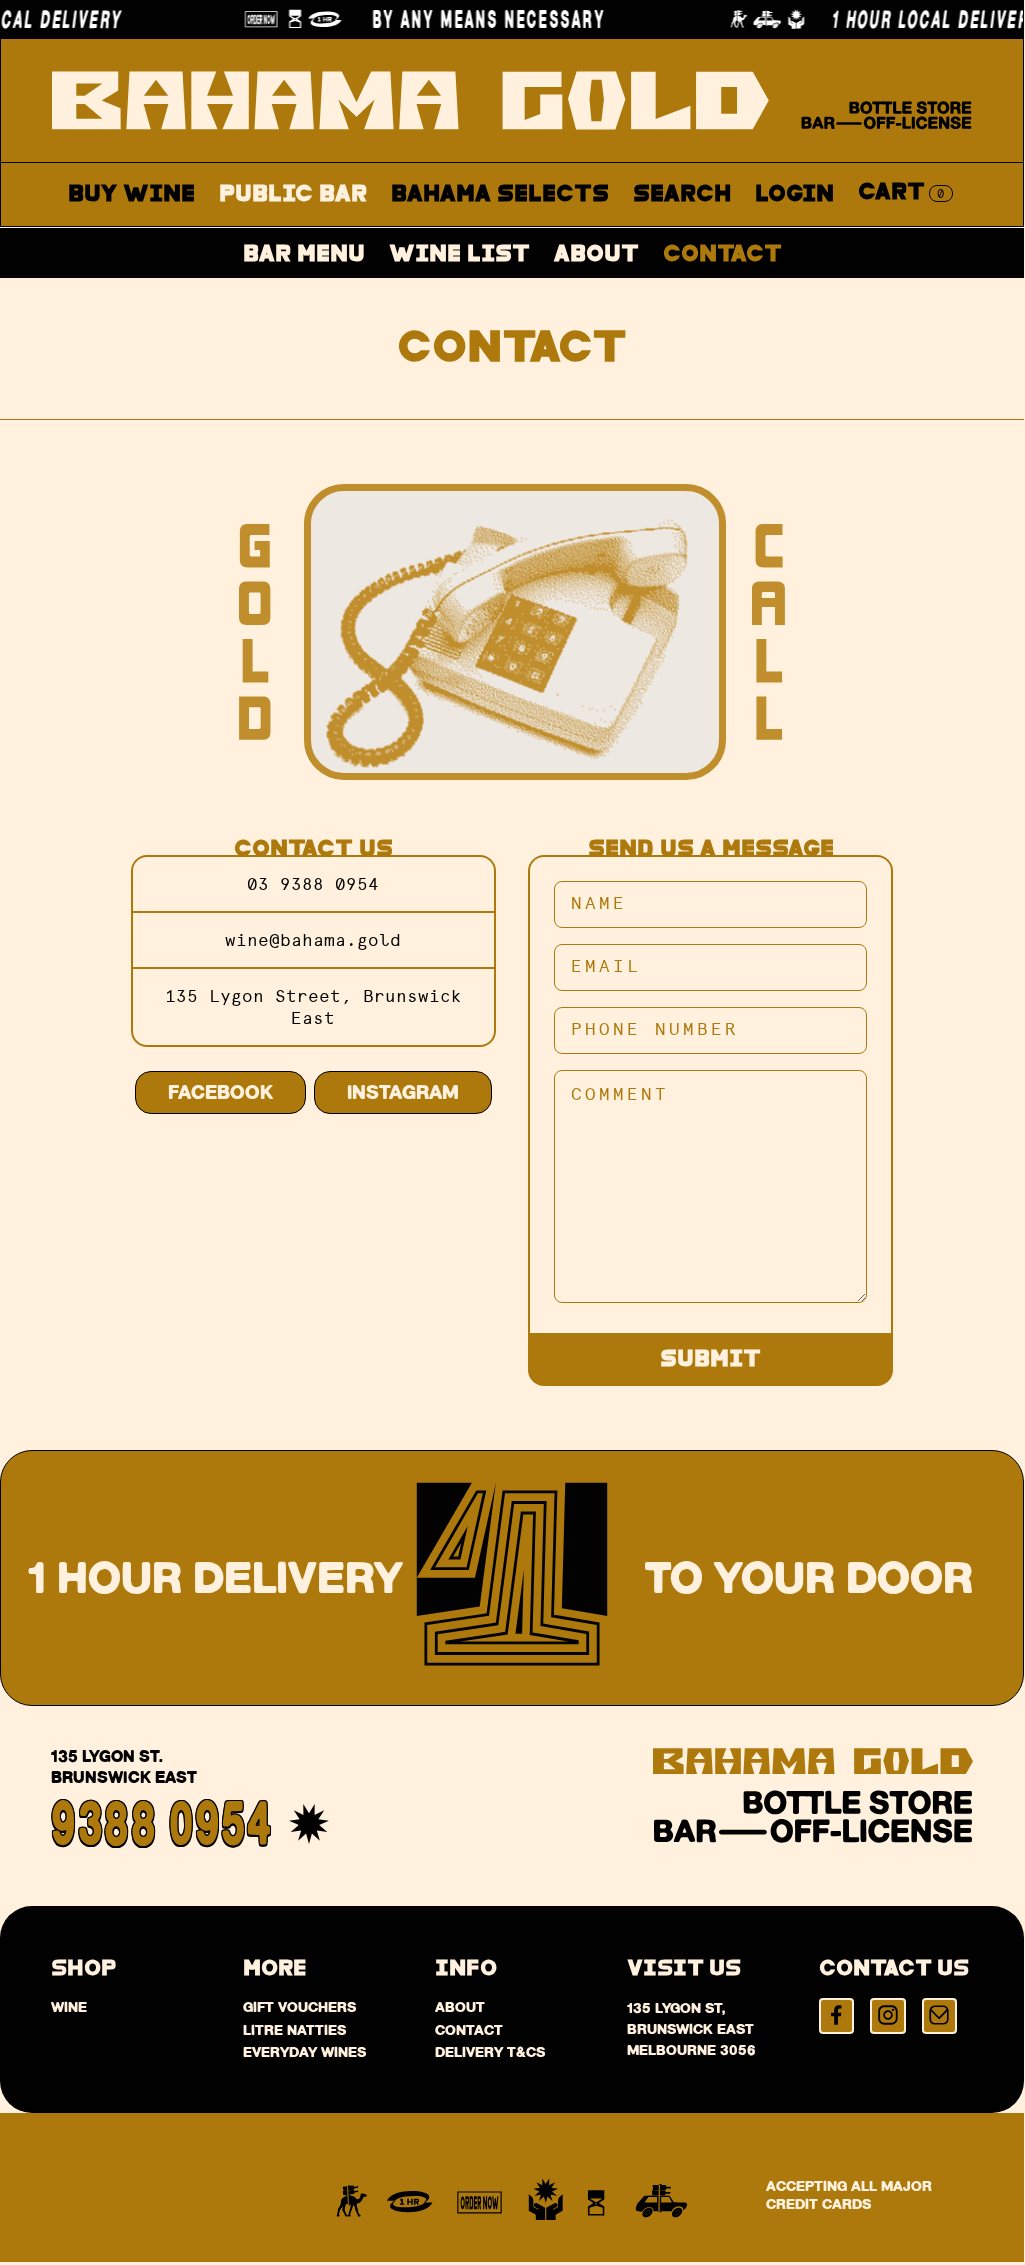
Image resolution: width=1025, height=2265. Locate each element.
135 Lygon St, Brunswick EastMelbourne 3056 (691, 2029)
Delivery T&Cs (490, 2052)
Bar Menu (304, 255)
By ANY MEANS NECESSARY (479, 19)
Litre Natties (294, 2030)
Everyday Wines (304, 2052)
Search (682, 194)
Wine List (459, 255)
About (596, 255)
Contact (722, 255)
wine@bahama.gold (313, 940)
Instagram (403, 1092)
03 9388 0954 (313, 884)
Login (794, 194)
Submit (710, 1359)
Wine (69, 2007)
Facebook (220, 1092)
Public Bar (293, 194)
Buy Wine (131, 194)
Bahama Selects (500, 194)
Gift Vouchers (299, 2007)
